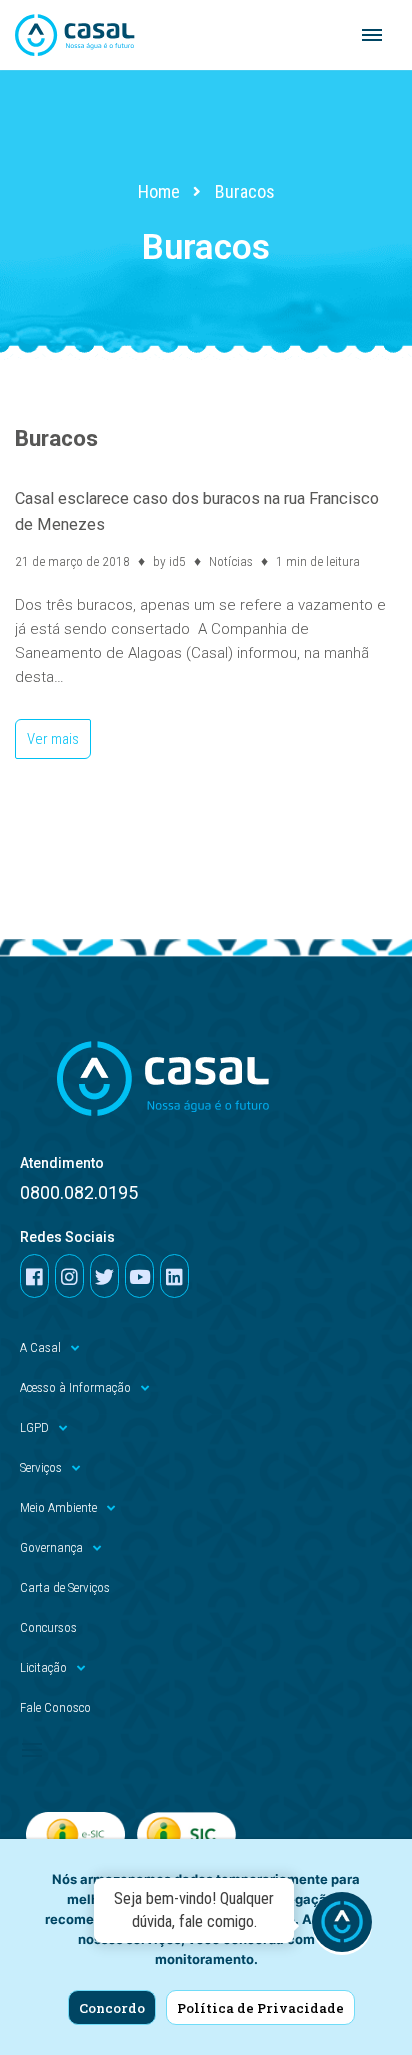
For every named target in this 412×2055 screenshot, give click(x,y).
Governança (51, 1547)
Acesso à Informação (75, 1387)
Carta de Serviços (65, 1587)
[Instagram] (69, 1276)
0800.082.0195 (79, 1192)
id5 (177, 561)
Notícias (231, 561)
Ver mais (47, 733)
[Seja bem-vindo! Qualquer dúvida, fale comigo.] (342, 1925)
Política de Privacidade (260, 2008)
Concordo (112, 2008)
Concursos (48, 1627)
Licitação (43, 1667)
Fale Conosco (55, 1707)
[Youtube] (139, 1276)
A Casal (40, 1347)
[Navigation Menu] (372, 35)
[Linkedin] (174, 1276)
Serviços (41, 1467)
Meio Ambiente (58, 1507)
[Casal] (75, 35)
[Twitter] (104, 1276)
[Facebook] (34, 1276)
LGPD (34, 1427)
